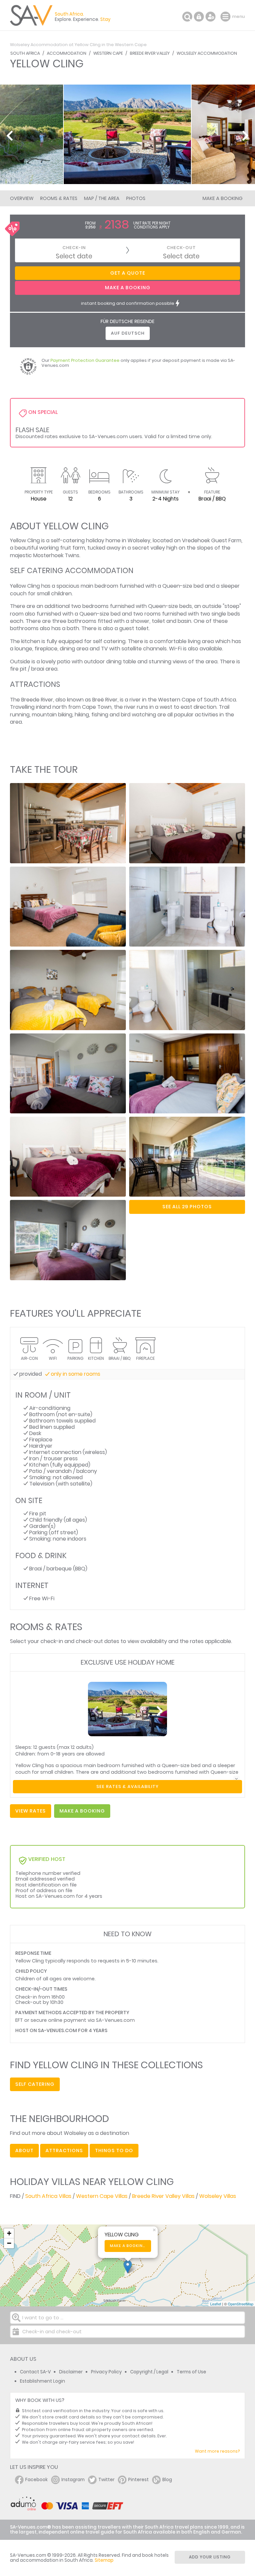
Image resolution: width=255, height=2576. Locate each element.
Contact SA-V (35, 2372)
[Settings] (211, 17)
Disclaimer (71, 2372)
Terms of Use (191, 2372)
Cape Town (97, 707)
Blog (167, 2480)
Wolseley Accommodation (207, 53)
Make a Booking (222, 198)
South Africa (25, 53)
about (24, 2150)
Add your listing (210, 2557)
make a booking (82, 1811)
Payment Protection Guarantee (85, 360)
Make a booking (128, 2246)
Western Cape (108, 53)
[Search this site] (187, 17)
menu (226, 17)
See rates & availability (127, 1786)
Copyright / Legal (149, 2372)
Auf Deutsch (128, 333)
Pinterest (138, 2480)
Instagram (73, 2480)
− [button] (9, 2243)
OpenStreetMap (241, 2304)
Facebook (37, 2480)
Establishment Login (42, 2381)
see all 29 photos (187, 1207)
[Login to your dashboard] (199, 17)
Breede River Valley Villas (163, 2196)
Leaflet (216, 2304)
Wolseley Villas (218, 2196)
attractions (64, 2150)
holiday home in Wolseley (118, 540)
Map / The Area (102, 198)
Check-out (181, 248)
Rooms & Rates (59, 198)
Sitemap (104, 2560)
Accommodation (67, 53)
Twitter (106, 2480)
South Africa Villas (48, 2196)
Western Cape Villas (102, 2196)
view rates (31, 1811)
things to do (114, 2150)
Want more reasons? (217, 2451)
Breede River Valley (150, 53)
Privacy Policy (106, 2372)
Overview (22, 198)
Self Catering (35, 2084)
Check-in (74, 248)
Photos (136, 198)
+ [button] (9, 2233)
